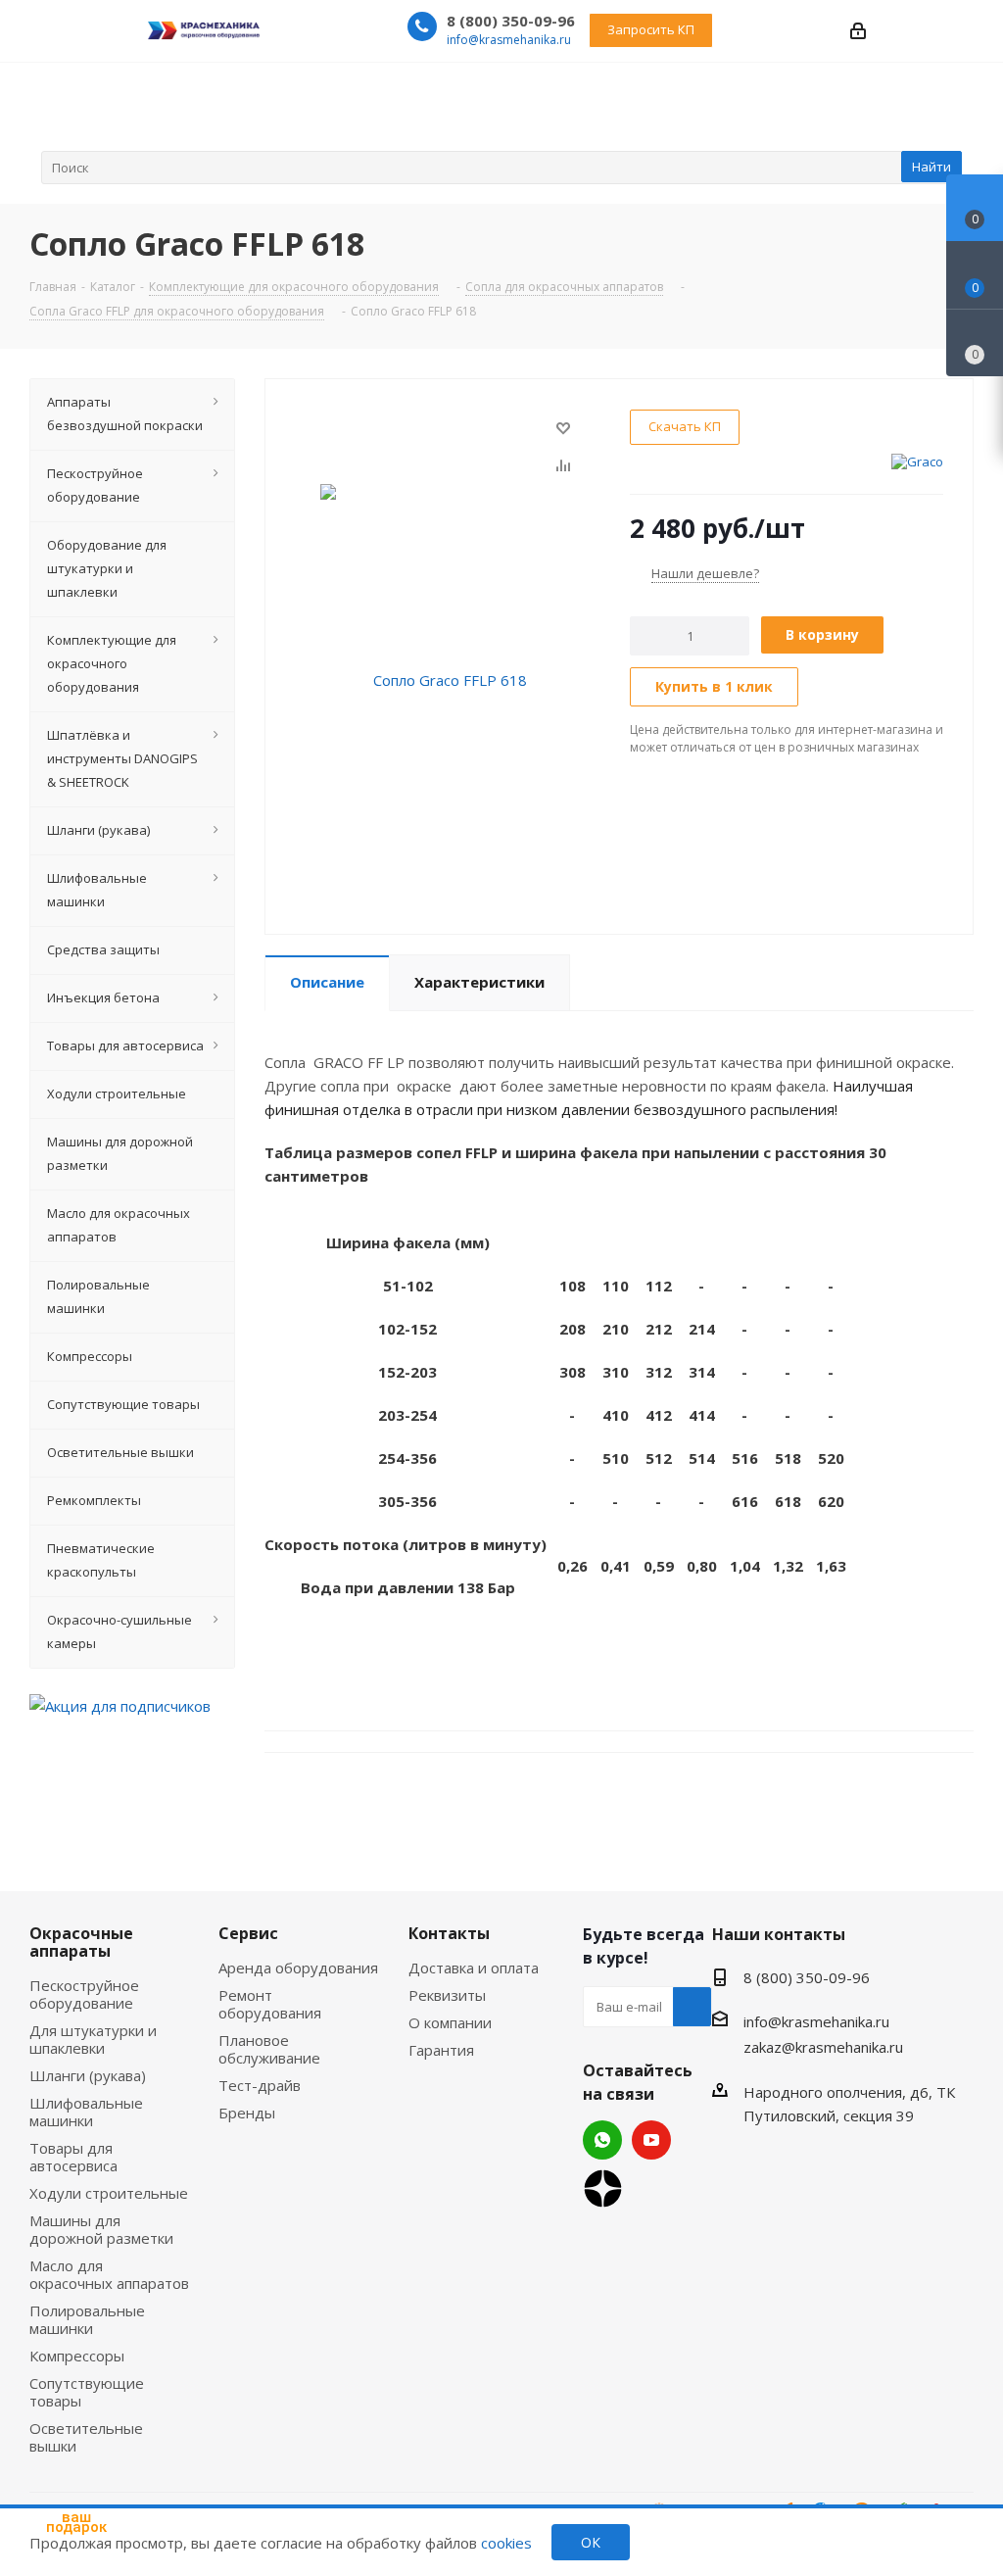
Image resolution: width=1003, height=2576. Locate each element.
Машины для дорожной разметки (101, 2229)
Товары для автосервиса (73, 2157)
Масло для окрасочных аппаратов (109, 2274)
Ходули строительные (109, 2193)
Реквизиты (447, 1995)
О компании (450, 2022)
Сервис (248, 1933)
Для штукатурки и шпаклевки (93, 2039)
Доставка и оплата (474, 1968)
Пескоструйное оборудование (84, 1994)
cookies (506, 2543)
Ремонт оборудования (270, 2004)
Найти (931, 167)
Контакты (449, 1933)
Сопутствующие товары (87, 2392)
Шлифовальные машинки (86, 2112)
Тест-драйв (260, 2085)
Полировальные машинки (87, 2319)
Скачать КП (685, 426)
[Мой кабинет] (858, 30)
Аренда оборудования (298, 1968)
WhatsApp (602, 2140)
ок (591, 2542)
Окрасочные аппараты (81, 1942)
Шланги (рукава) (88, 2075)
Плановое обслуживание (269, 2049)
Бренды (247, 2113)
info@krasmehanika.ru (509, 40)
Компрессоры (77, 2356)
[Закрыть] (128, 2444)
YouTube (651, 2140)
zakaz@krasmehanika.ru (823, 2047)
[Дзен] (603, 2188)
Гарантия (441, 2050)
